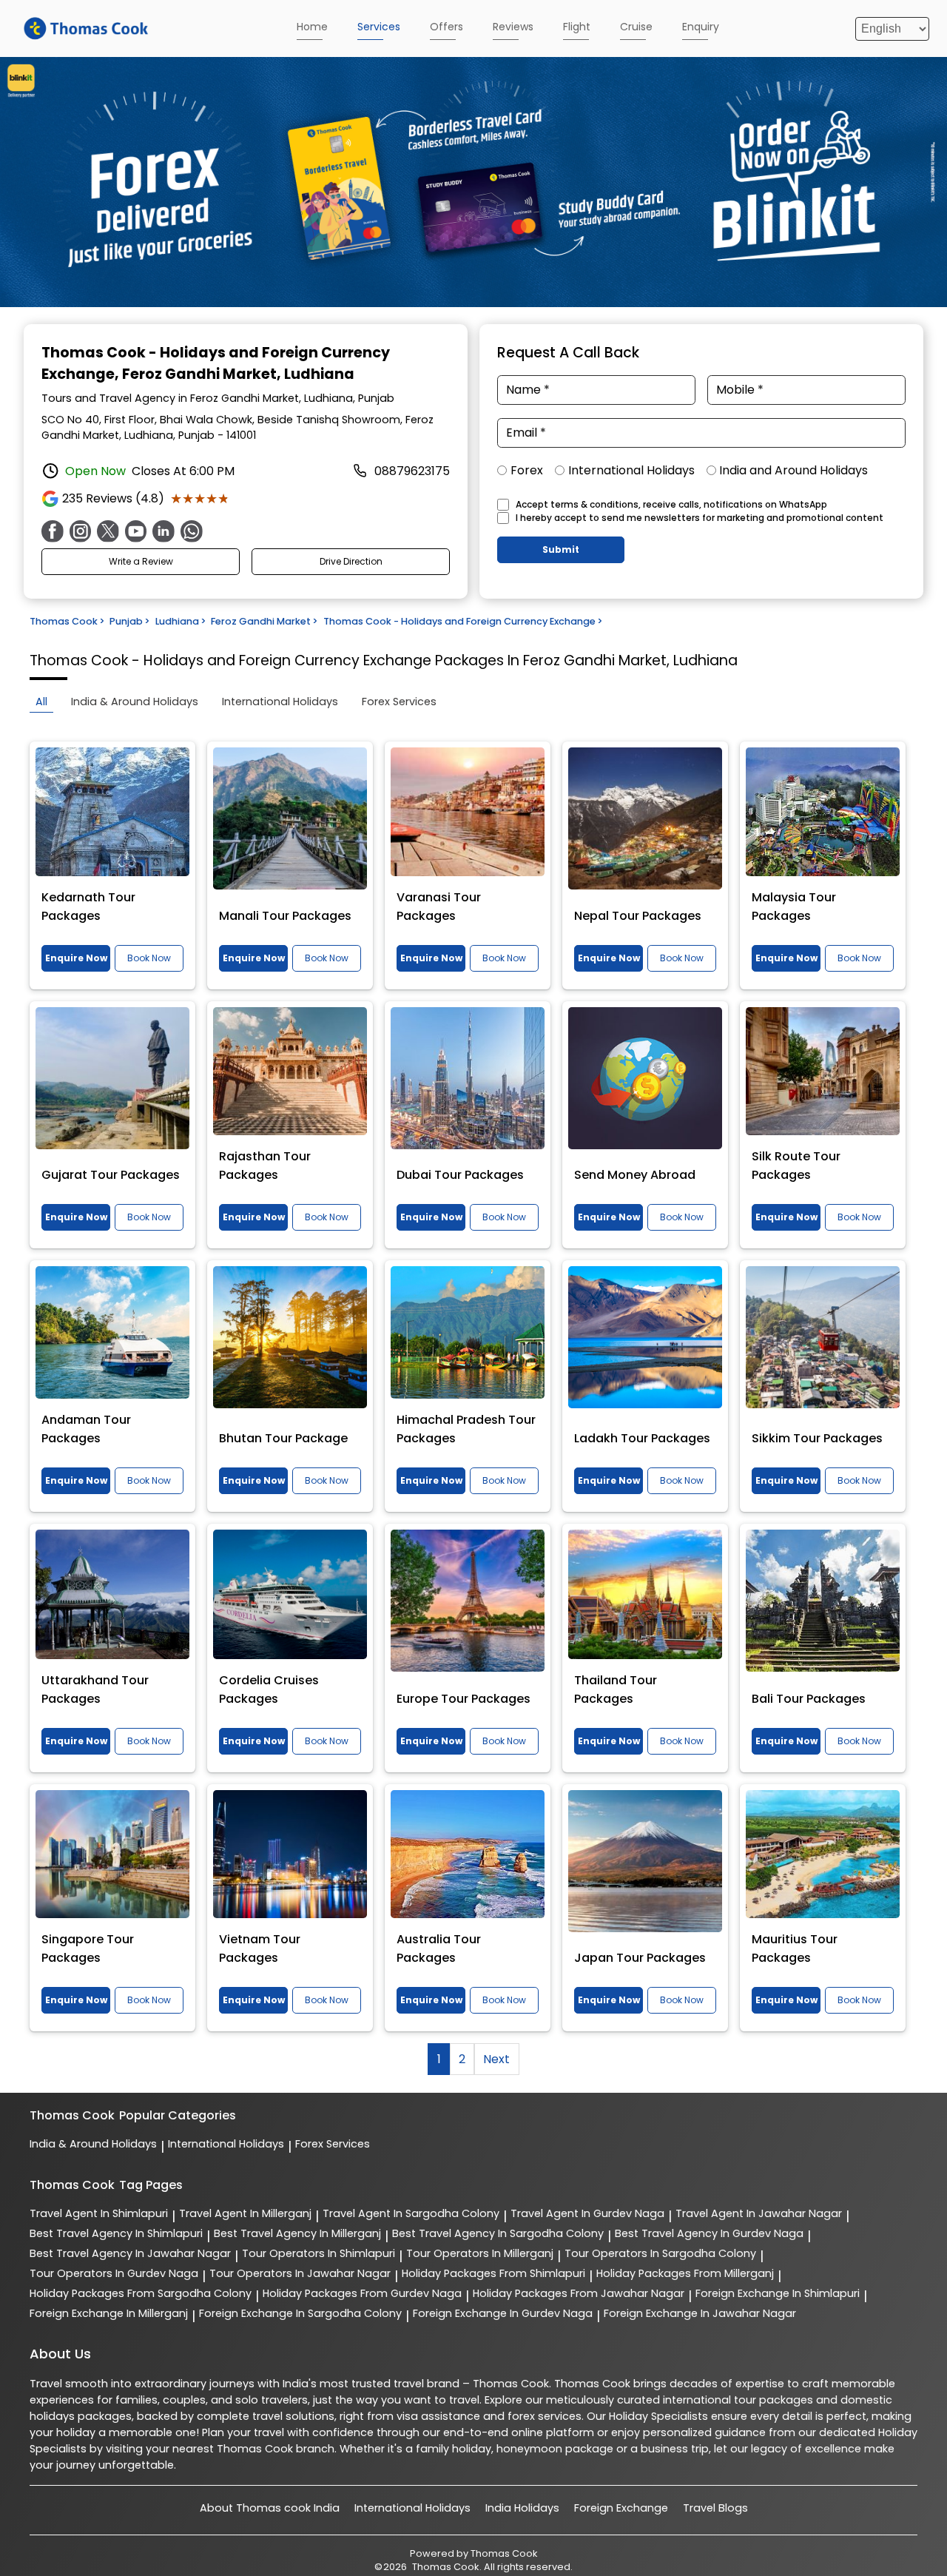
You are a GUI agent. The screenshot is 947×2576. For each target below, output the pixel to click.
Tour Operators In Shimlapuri (319, 2253)
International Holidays (631, 470)
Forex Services (333, 2144)
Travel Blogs (715, 2508)
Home (312, 27)
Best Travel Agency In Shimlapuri (116, 2233)
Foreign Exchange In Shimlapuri (778, 2293)
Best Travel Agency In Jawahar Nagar (130, 2253)
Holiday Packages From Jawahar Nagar (579, 2293)
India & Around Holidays (93, 2144)
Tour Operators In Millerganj (480, 2253)
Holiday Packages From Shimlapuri (493, 2273)
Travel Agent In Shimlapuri (99, 2213)
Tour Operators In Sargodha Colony (660, 2253)
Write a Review (141, 561)
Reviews (513, 27)
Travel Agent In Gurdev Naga (587, 2213)
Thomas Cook (504, 2553)
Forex (527, 470)
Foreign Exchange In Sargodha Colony (300, 2313)
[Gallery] (473, 185)
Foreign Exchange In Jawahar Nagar (700, 2313)
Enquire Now (76, 958)
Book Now (149, 958)
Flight (577, 27)
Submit (561, 549)
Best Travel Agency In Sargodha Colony (498, 2233)
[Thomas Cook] (86, 28)
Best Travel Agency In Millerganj (297, 2233)
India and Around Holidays (793, 470)
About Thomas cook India (270, 2508)
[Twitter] (108, 531)
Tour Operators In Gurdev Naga (114, 2273)
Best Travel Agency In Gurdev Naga (709, 2233)
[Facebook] (53, 531)
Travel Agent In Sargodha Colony (411, 2213)
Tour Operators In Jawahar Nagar (300, 2273)
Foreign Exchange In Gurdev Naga (503, 2313)
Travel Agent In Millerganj (245, 2213)
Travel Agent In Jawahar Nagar (759, 2213)
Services (379, 27)
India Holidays (522, 2508)
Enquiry (701, 27)
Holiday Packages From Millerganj (685, 2273)
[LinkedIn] (164, 531)
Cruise (636, 27)
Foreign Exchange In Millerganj (109, 2313)
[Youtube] (136, 531)
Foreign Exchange (621, 2508)
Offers (446, 27)
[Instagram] (81, 531)
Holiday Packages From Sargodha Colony (141, 2293)
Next (496, 2059)
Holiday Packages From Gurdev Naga (362, 2293)
